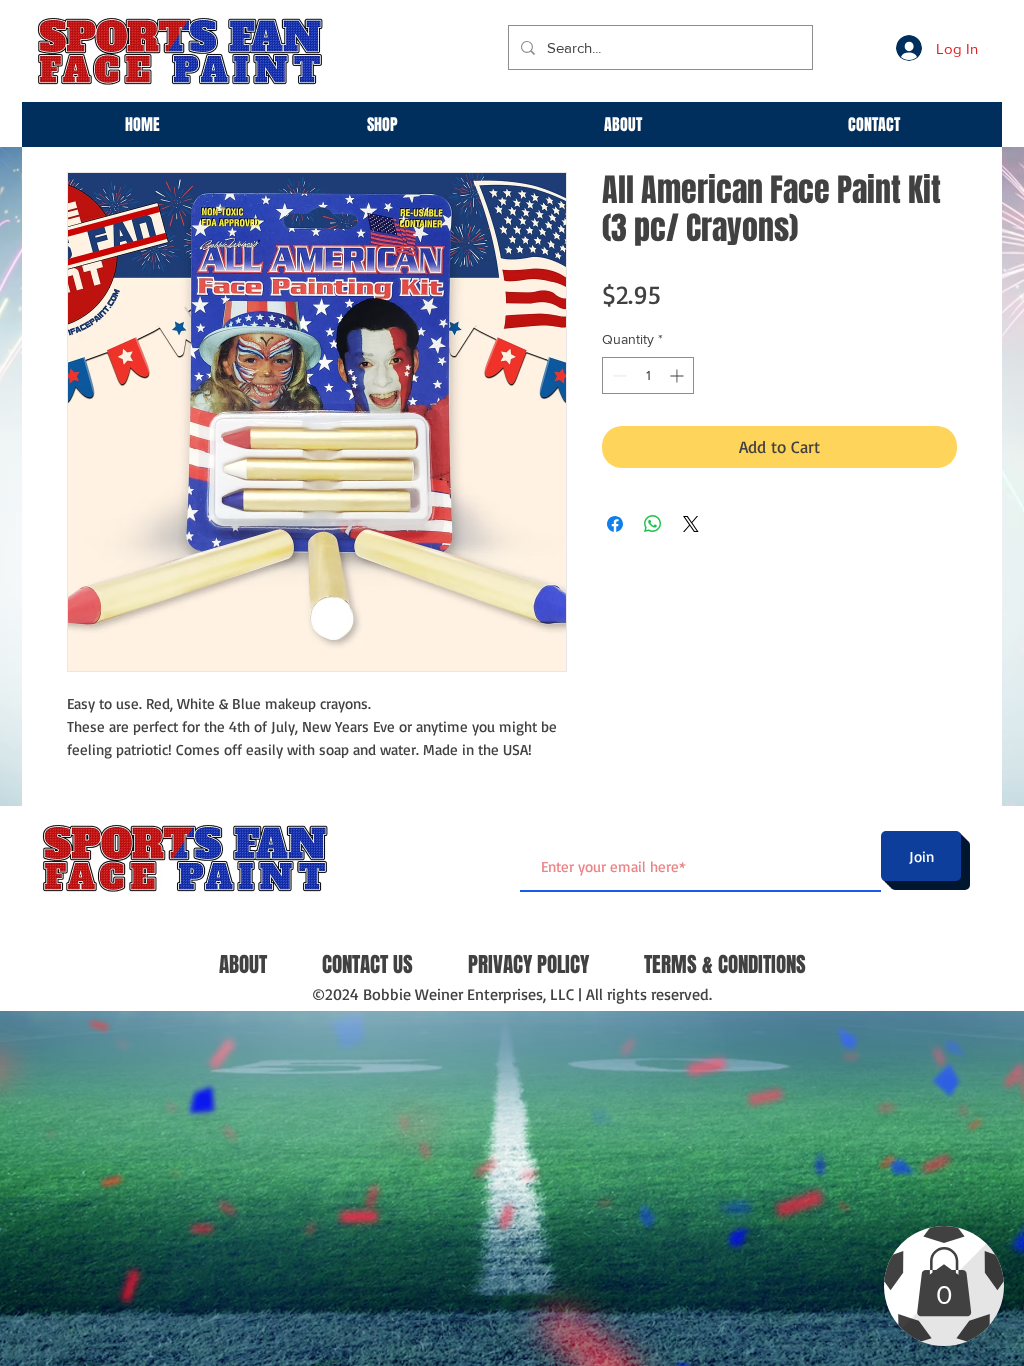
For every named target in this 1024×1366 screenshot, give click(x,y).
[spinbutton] (648, 375)
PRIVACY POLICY (528, 964)
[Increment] (678, 375)
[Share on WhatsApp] (653, 524)
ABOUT (243, 964)
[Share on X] (691, 524)
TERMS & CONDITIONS (725, 964)
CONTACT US (367, 964)
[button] (944, 1281)
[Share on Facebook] (615, 524)
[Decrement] (617, 375)
